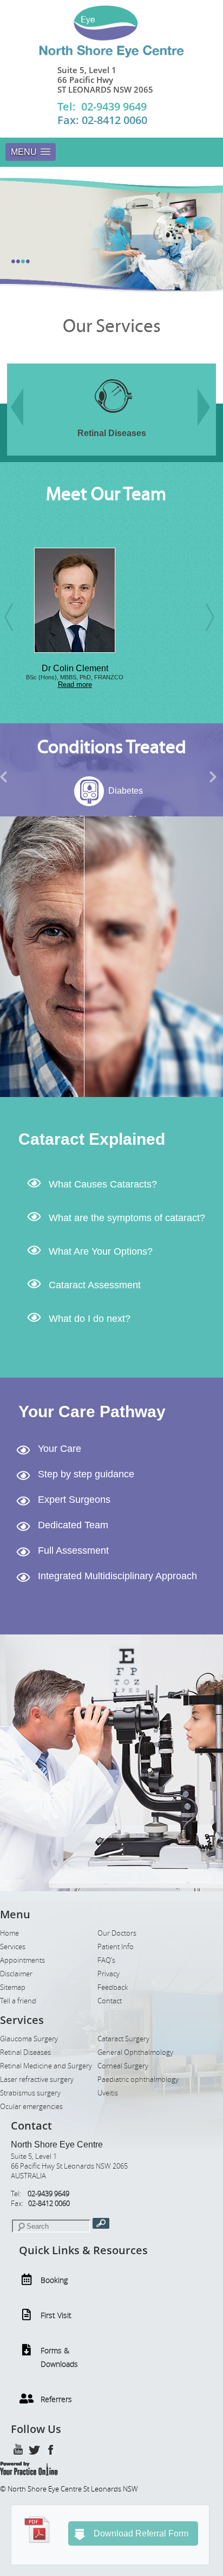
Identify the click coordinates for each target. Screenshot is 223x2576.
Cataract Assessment (95, 1285)
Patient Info (116, 1947)
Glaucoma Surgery (29, 2039)
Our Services (112, 326)
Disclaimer (16, 1974)
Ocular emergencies (31, 2107)
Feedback (113, 1987)
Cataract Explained (92, 1139)
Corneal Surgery (123, 2066)
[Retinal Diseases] (59, 420)
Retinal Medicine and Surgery (46, 2066)
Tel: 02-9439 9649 (102, 106)
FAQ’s (106, 1960)
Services (13, 1947)
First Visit (56, 2315)
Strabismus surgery (30, 2093)
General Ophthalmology (135, 2052)
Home (9, 1933)
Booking (54, 2280)
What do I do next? (90, 1319)
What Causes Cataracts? (103, 1184)
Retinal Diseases (25, 2052)
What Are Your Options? (101, 1251)
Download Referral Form (141, 2533)
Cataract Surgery (123, 2039)
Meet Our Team (106, 494)
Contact (110, 2001)
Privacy (109, 1974)
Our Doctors (117, 1933)
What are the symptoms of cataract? (127, 1218)
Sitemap (13, 1987)
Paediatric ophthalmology (138, 2079)
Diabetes (57, 791)
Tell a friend (18, 2001)
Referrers (56, 2399)
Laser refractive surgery (37, 2079)
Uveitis (108, 2093)
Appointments (22, 1960)
